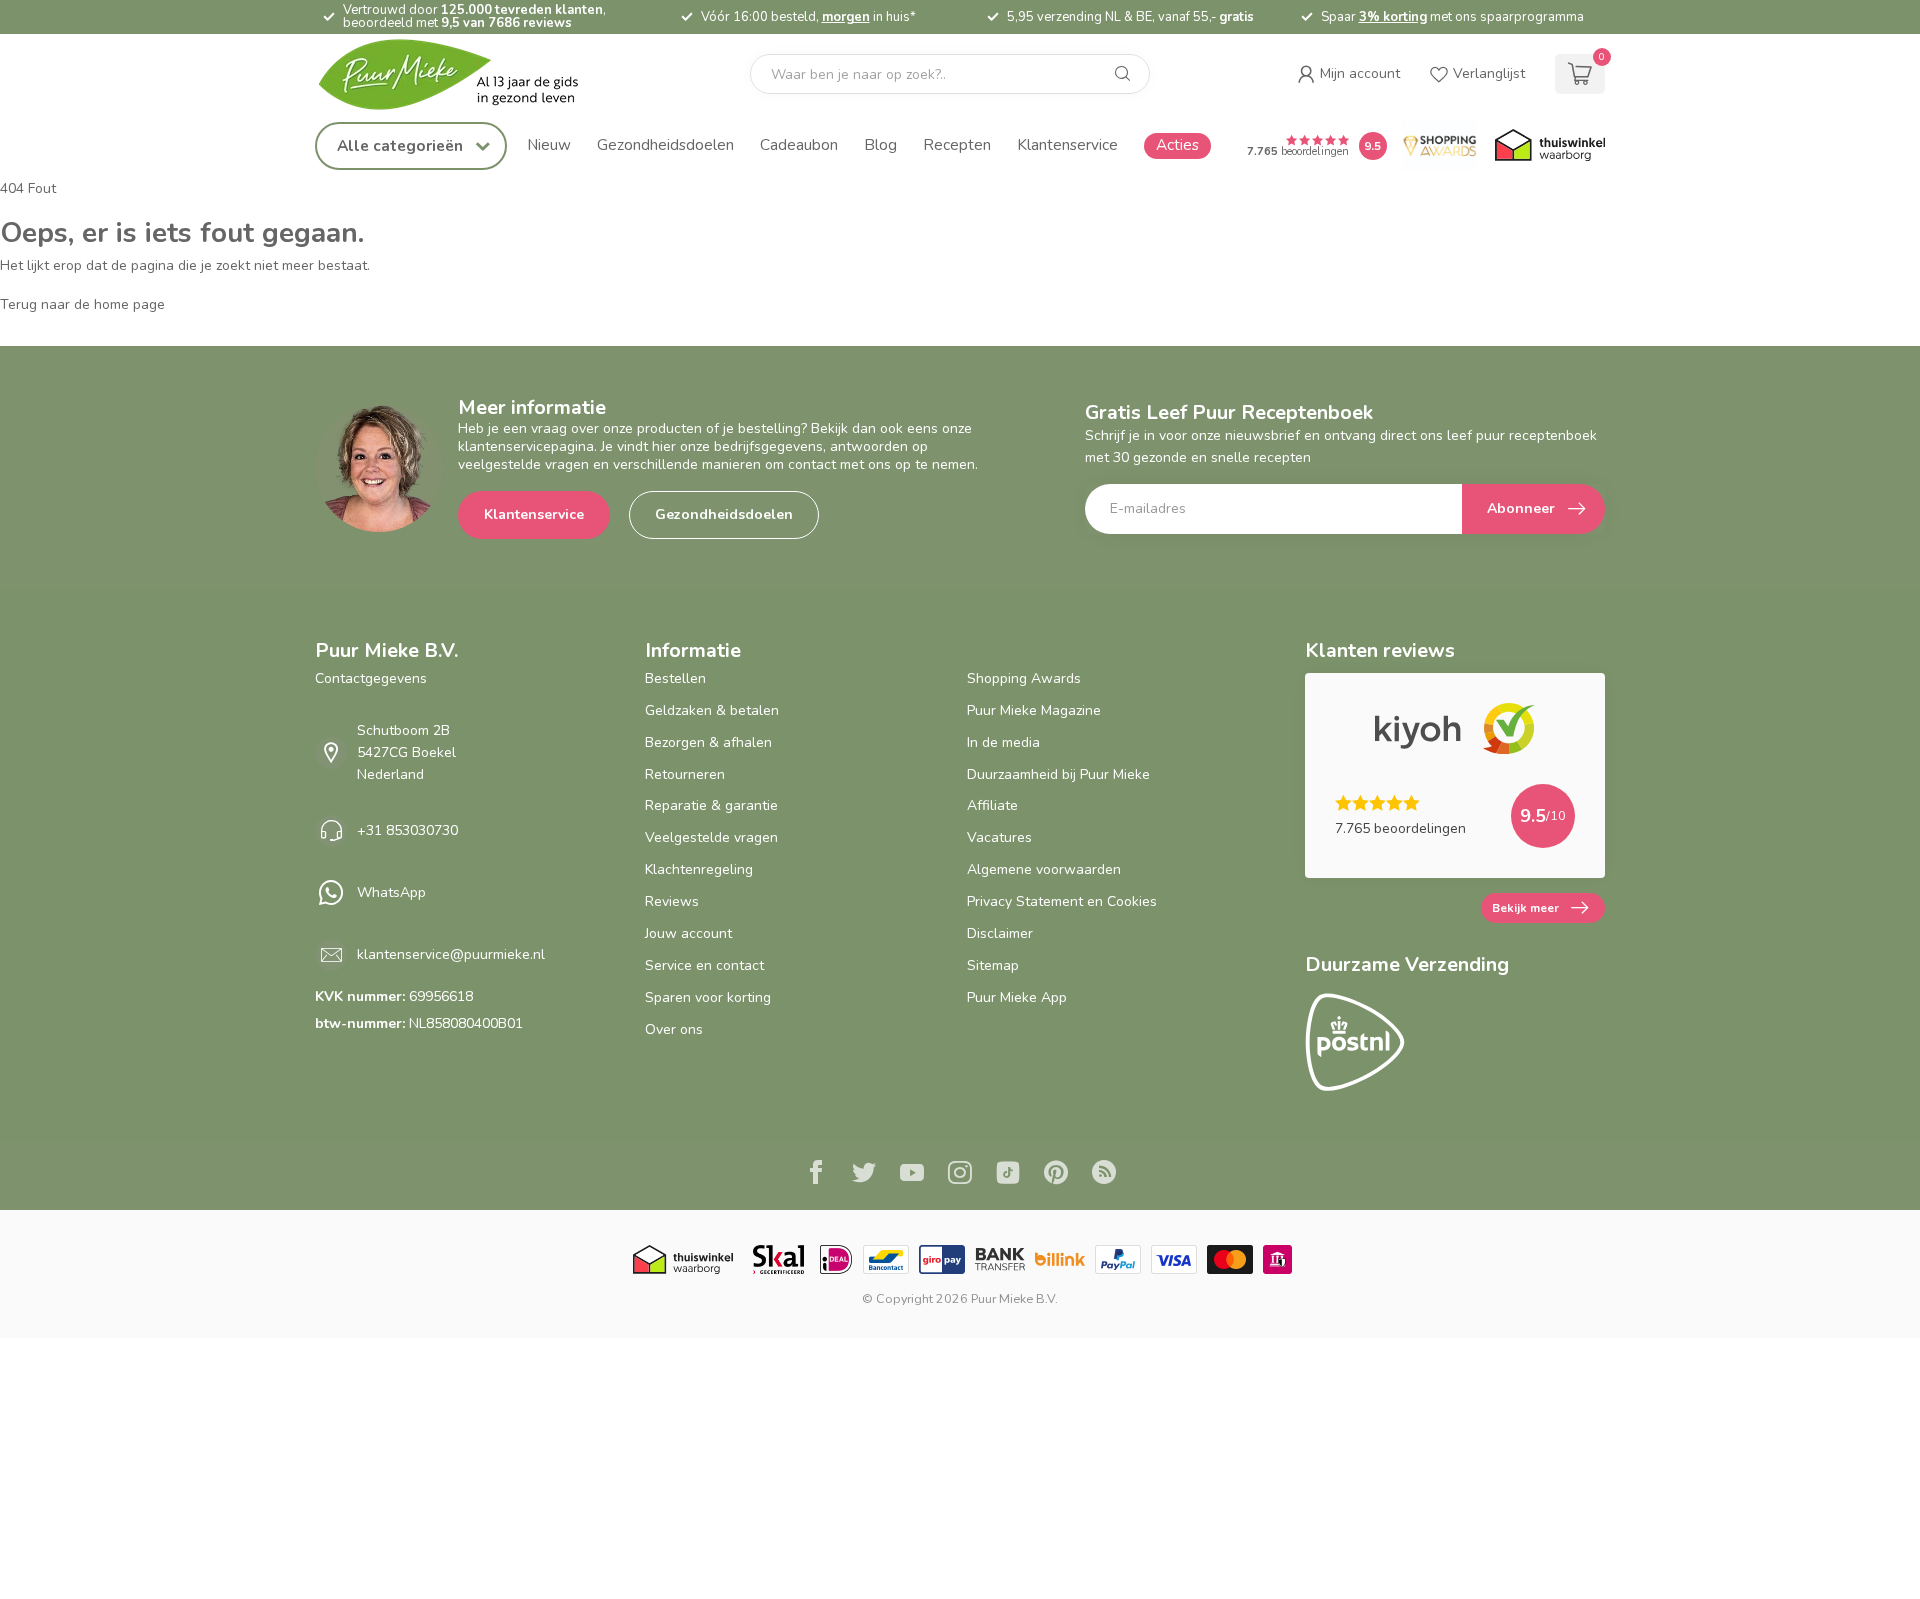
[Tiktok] (1008, 1175)
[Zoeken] (1123, 74)
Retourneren (685, 774)
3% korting (1393, 17)
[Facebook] (816, 1175)
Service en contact (704, 965)
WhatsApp (391, 892)
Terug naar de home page (82, 304)
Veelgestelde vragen (711, 837)
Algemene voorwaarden (1044, 869)
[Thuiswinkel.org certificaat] (1550, 146)
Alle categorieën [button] (402, 145)
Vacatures (999, 837)
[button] (1348, 74)
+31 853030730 (407, 830)
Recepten (957, 144)
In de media (1003, 742)
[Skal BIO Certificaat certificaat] (778, 1259)
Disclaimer (1000, 933)
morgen (846, 17)
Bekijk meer (1525, 908)
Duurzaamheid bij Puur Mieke (1058, 774)
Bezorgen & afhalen (708, 742)
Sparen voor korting (708, 997)
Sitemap (993, 965)
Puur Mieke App (1017, 997)
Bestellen (675, 678)
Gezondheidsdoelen (665, 144)
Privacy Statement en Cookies (1062, 901)
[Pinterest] (1056, 1175)
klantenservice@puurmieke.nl (451, 954)
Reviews (672, 901)
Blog (880, 144)
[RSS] (1104, 1175)
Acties (1177, 144)
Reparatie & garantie (711, 805)
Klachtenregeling (699, 869)
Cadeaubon (799, 144)
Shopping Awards (1024, 678)
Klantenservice (1067, 144)
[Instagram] (960, 1175)
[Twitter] (864, 1175)
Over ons (674, 1029)
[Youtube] (912, 1175)
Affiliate (992, 805)
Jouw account (688, 933)
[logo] (465, 74)
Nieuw (549, 144)
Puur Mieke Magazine (1034, 710)
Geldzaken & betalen (712, 710)
